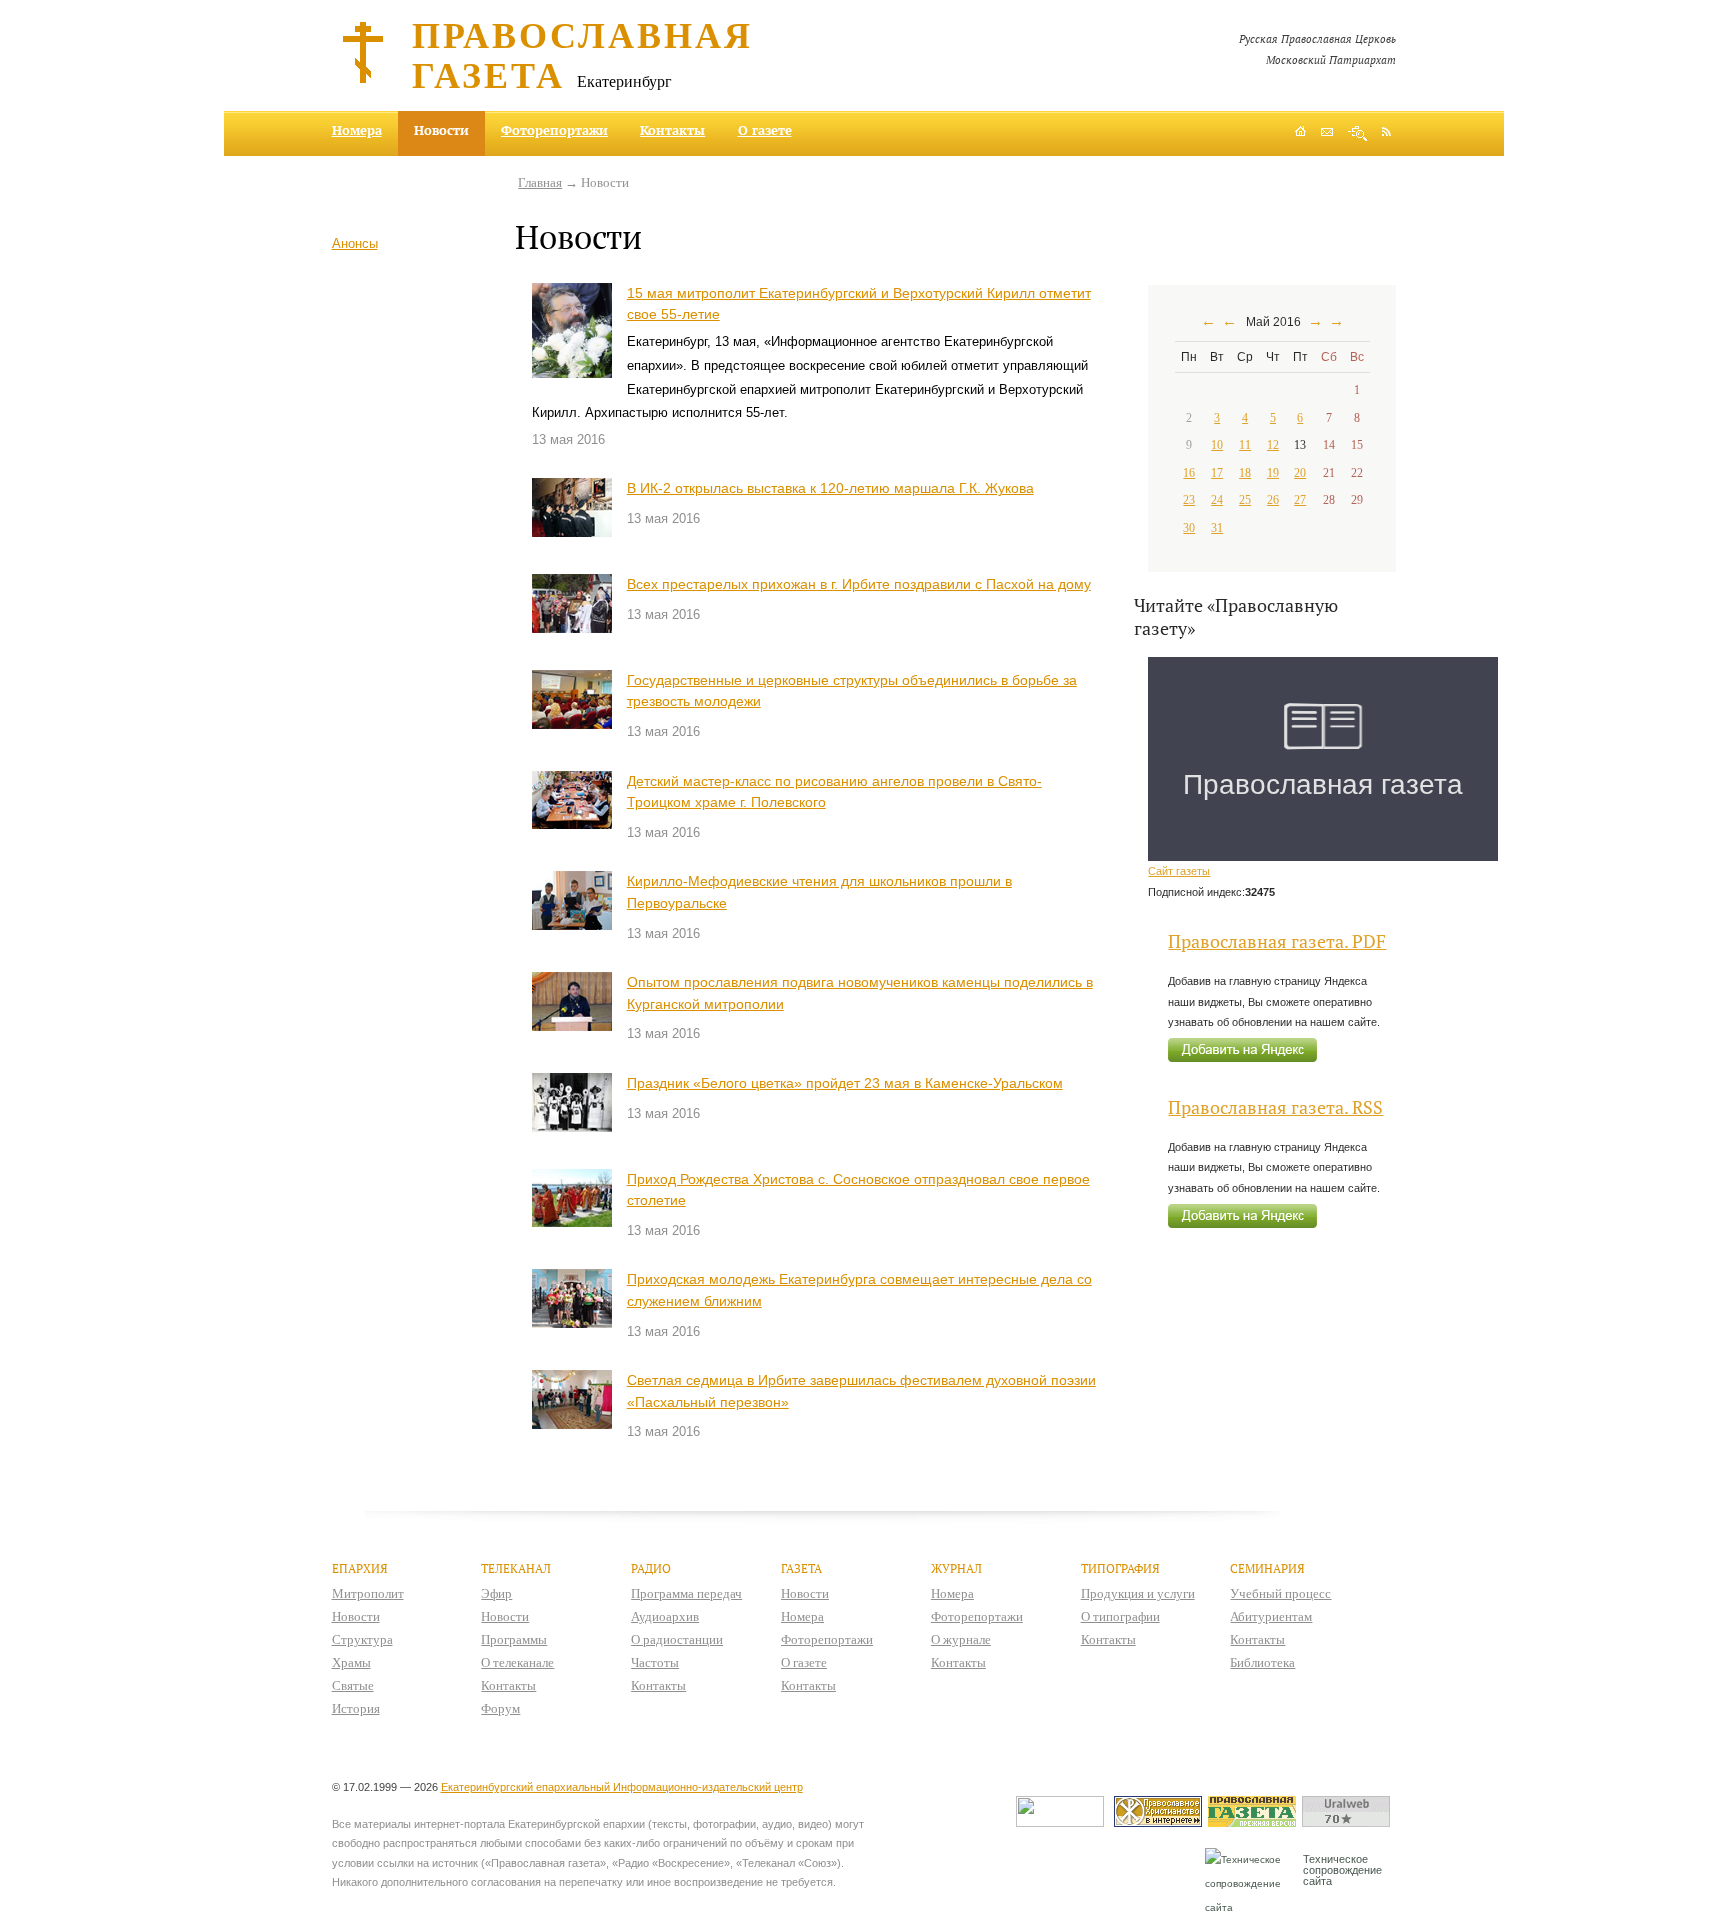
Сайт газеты (1179, 871)
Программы (514, 1639)
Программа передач (686, 1593)
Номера (357, 130)
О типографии (1120, 1616)
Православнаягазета (582, 54)
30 (1189, 528)
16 (1189, 473)
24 (1217, 500)
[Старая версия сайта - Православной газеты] (1255, 1822)
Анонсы (355, 243)
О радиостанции (677, 1639)
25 (1245, 500)
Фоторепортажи (554, 130)
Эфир (496, 1593)
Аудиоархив (665, 1616)
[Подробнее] (572, 331)
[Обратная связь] (1327, 133)
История (356, 1708)
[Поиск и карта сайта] (1357, 133)
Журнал (956, 1568)
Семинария (1267, 1568)
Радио (651, 1568)
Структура (362, 1639)
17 (1217, 473)
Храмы (351, 1662)
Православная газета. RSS (1275, 1107)
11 (1245, 445)
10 (1217, 445)
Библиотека (1262, 1662)
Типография (1120, 1568)
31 (1217, 528)
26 (1273, 500)
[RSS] (1386, 131)
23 (1189, 500)
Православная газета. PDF (1277, 941)
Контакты (672, 130)
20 (1300, 473)
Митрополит (368, 1593)
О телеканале (517, 1662)
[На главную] (1300, 133)
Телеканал (516, 1568)
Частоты (655, 1662)
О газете (765, 130)
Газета (801, 1568)
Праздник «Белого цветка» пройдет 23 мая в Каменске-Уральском (845, 1083)
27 (1300, 500)
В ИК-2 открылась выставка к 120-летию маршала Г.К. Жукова (830, 488)
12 (1273, 445)
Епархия (360, 1568)
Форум (500, 1708)
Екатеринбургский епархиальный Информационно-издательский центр (622, 1787)
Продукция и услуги (1138, 1593)
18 (1245, 473)
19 (1273, 473)
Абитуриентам (1271, 1616)
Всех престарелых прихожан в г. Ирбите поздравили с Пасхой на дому (859, 584)
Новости (356, 1616)
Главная (540, 182)
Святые (353, 1685)
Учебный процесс (1280, 1593)
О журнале (961, 1639)
